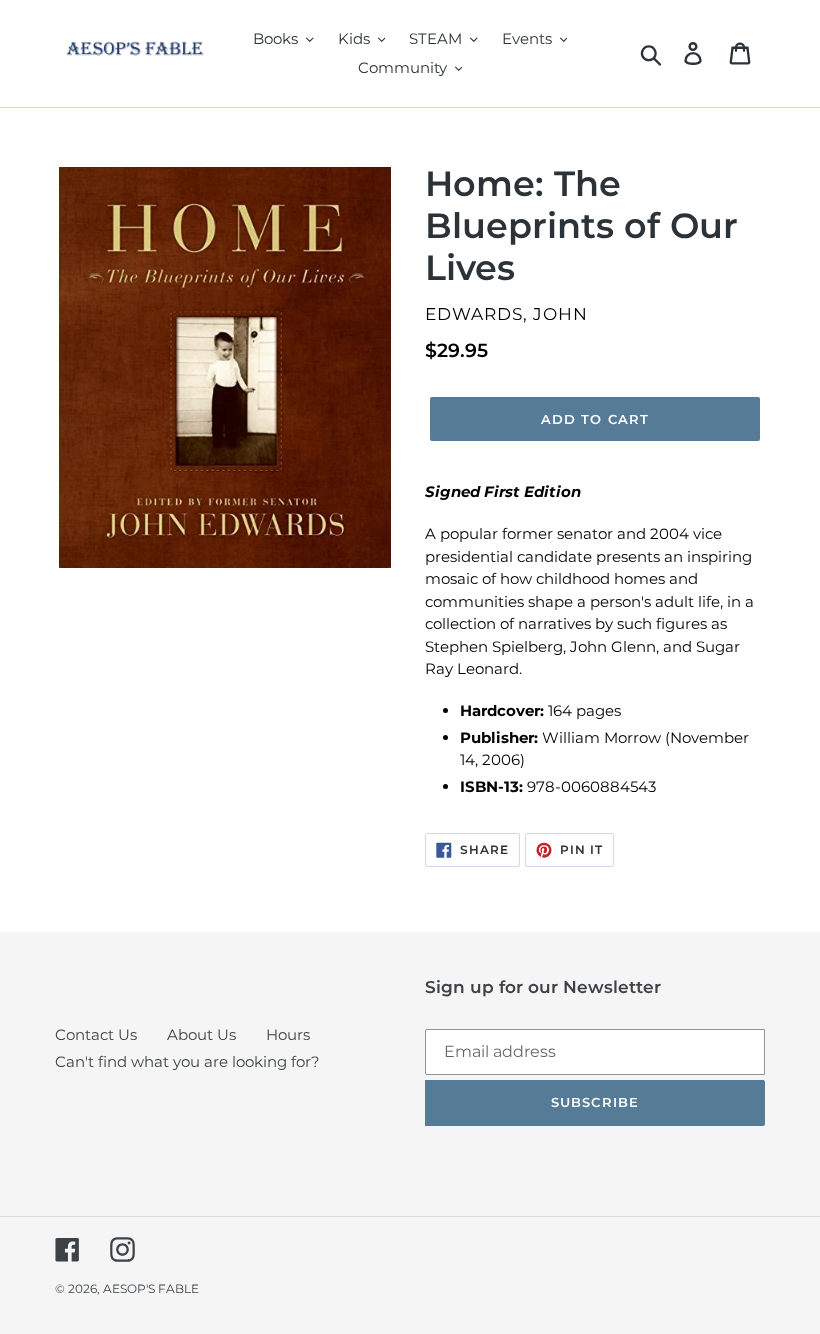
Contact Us (96, 1034)
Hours (288, 1034)
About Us (201, 1034)
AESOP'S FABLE (151, 1288)
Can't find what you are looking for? (187, 1061)
